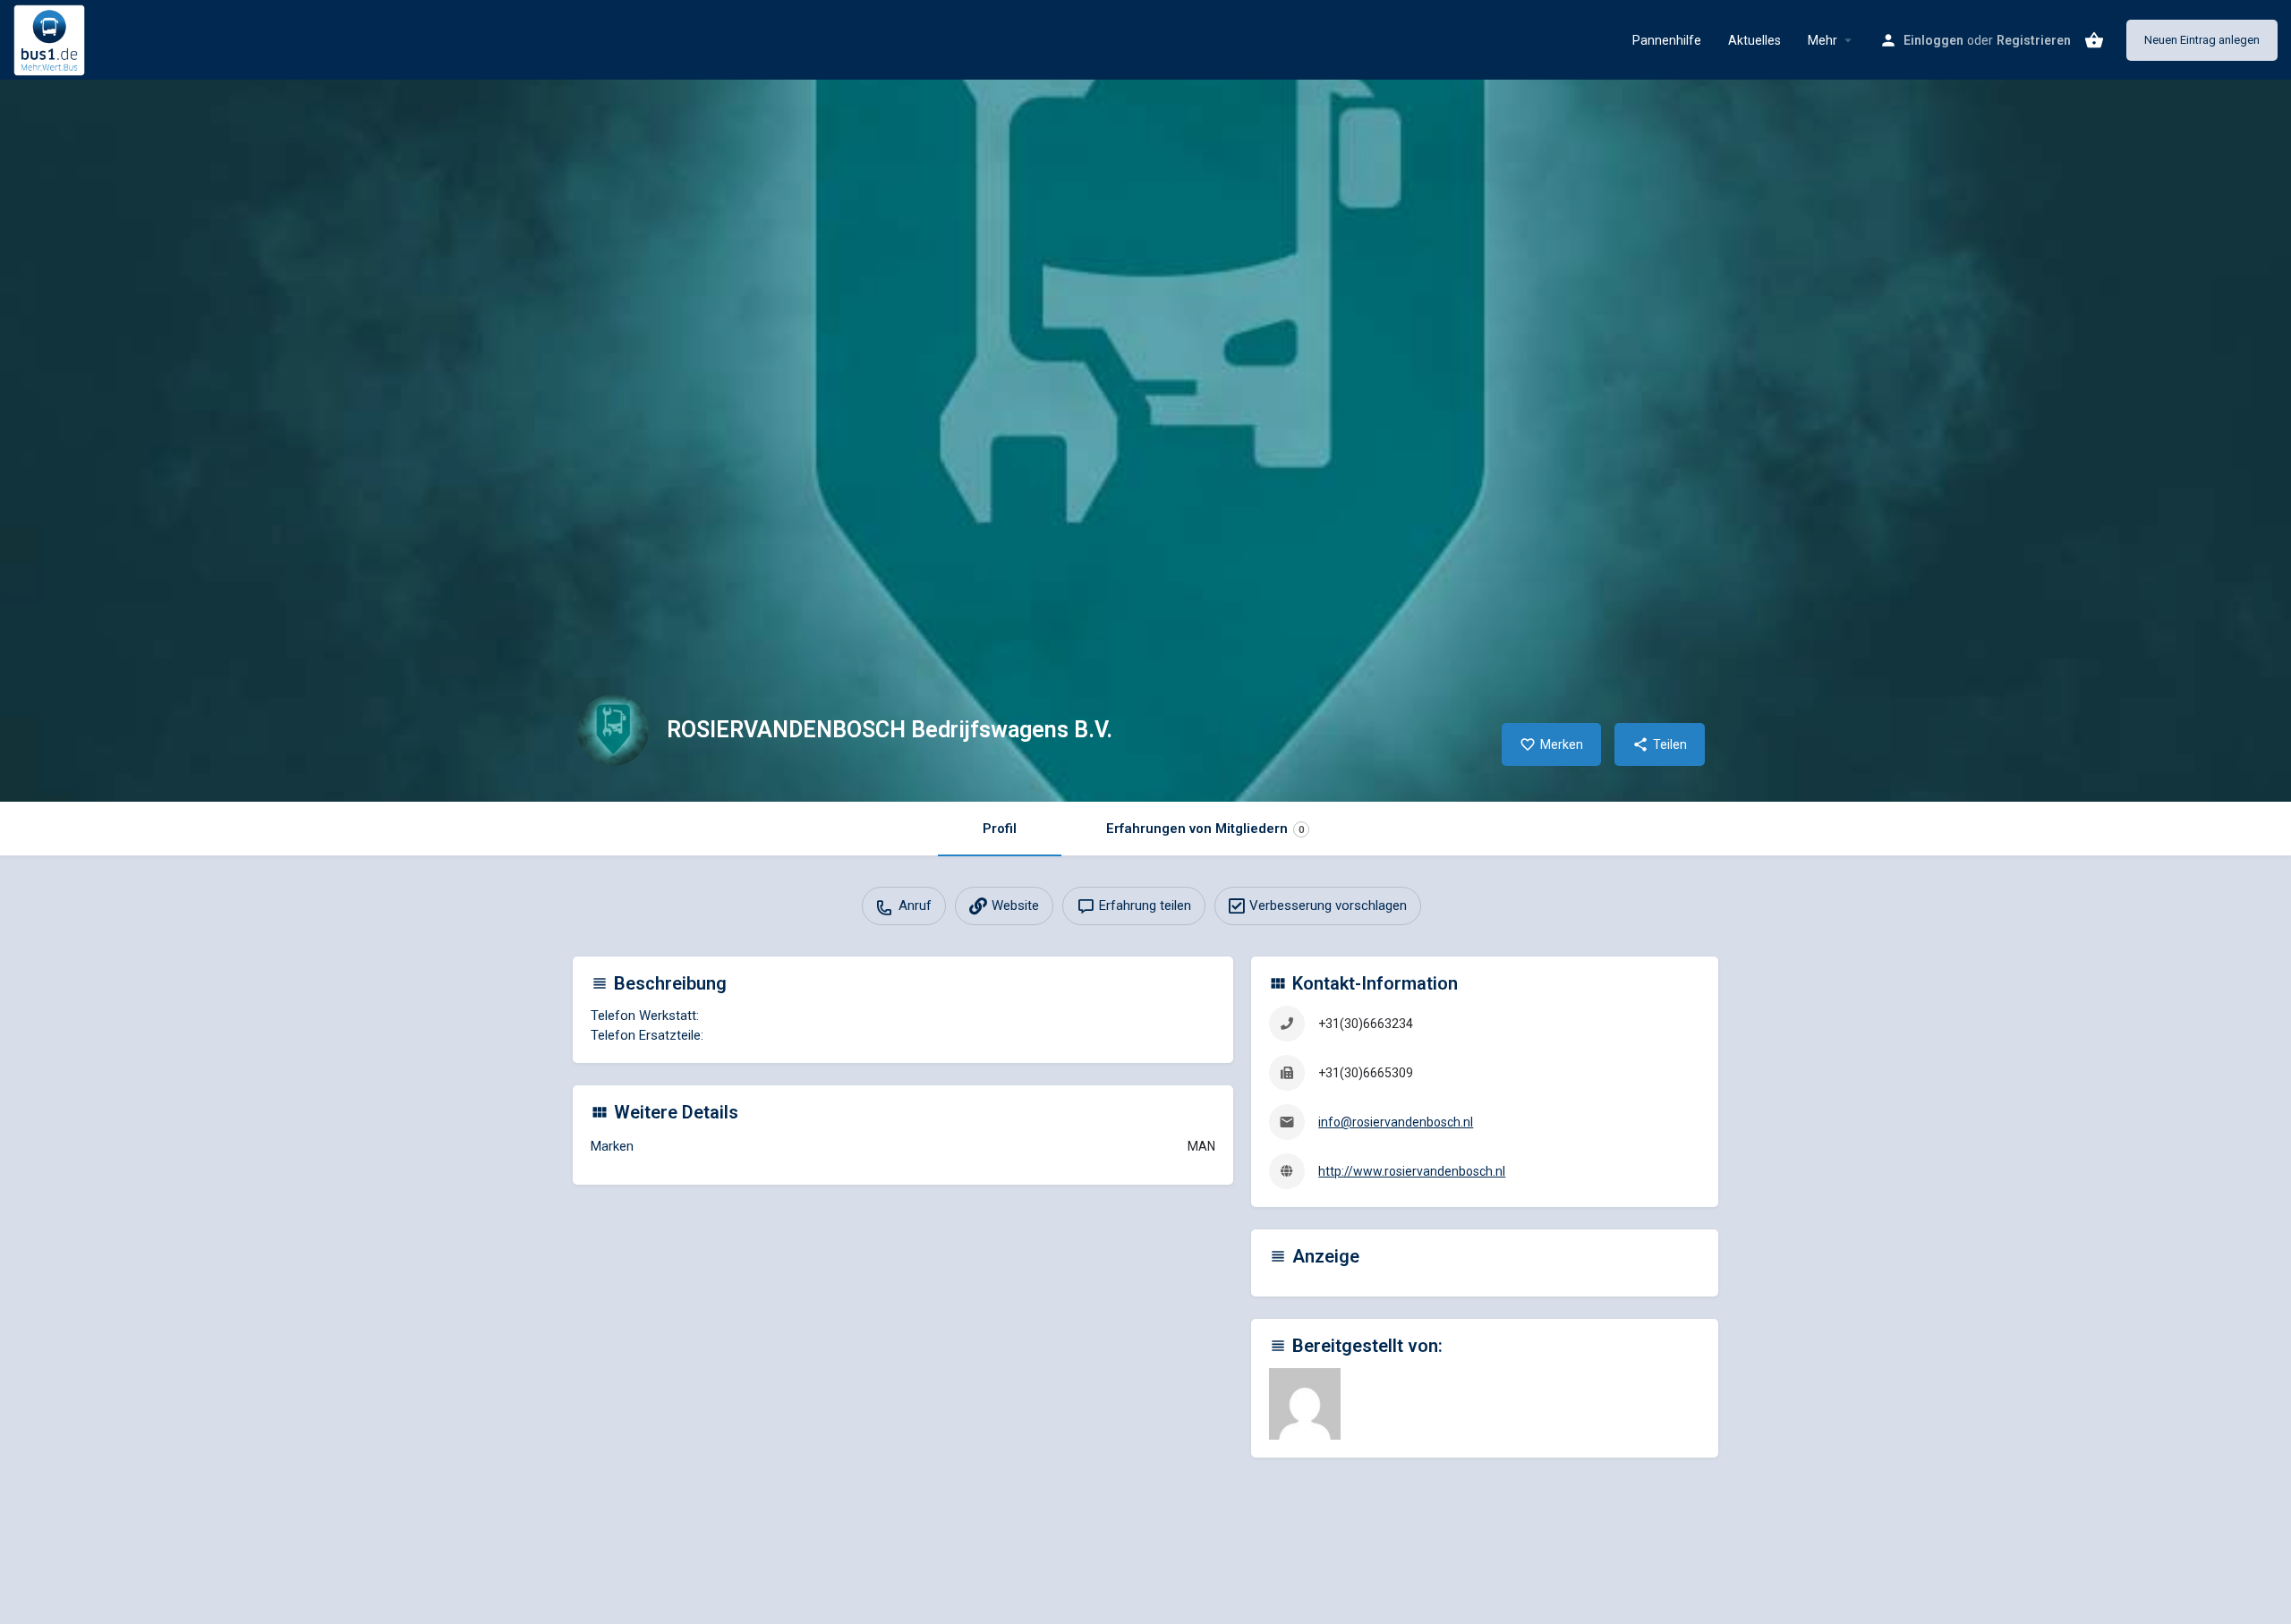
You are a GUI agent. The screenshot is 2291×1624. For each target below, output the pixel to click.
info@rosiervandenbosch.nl (1396, 1122)
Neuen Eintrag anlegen (2202, 40)
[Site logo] (51, 38)
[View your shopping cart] (2094, 40)
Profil (1000, 829)
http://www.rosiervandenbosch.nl (1412, 1171)
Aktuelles (1754, 40)
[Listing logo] (613, 730)
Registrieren (2034, 40)
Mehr (1823, 40)
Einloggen (1933, 40)
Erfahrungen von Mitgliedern (1205, 829)
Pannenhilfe (1667, 40)
